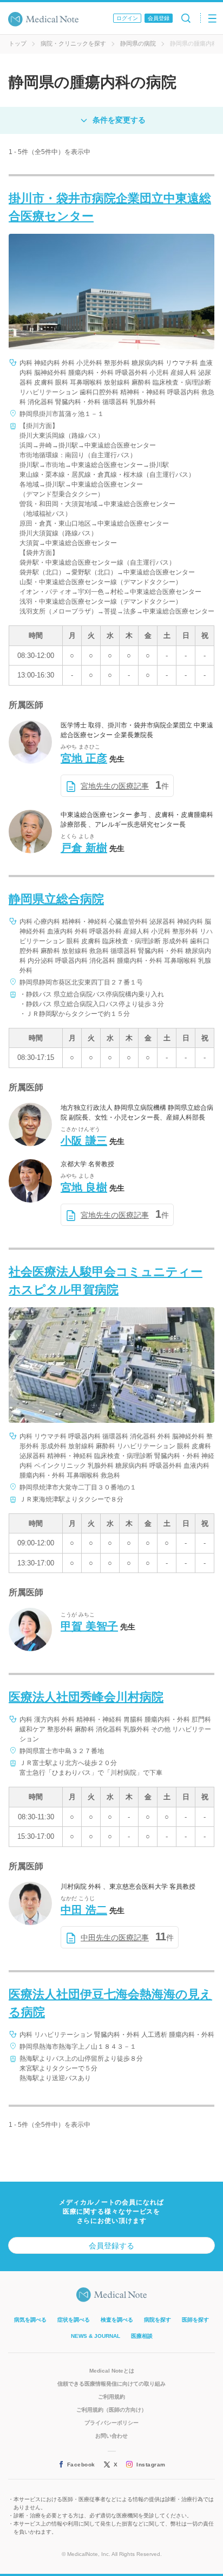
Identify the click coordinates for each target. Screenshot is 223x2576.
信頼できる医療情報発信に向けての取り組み (111, 2384)
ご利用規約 (111, 2397)
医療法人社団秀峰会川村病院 (86, 1697)
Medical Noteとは (112, 2371)
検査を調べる (117, 2320)
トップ (18, 43)
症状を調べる (74, 2320)
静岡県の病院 (138, 43)
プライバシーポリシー (111, 2423)
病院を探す (158, 2320)
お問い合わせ (111, 2436)
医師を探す (195, 2320)
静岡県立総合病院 (56, 899)
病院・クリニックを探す (73, 43)
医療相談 (142, 2336)
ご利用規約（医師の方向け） (111, 2410)
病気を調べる (30, 2320)
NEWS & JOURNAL (96, 2336)
